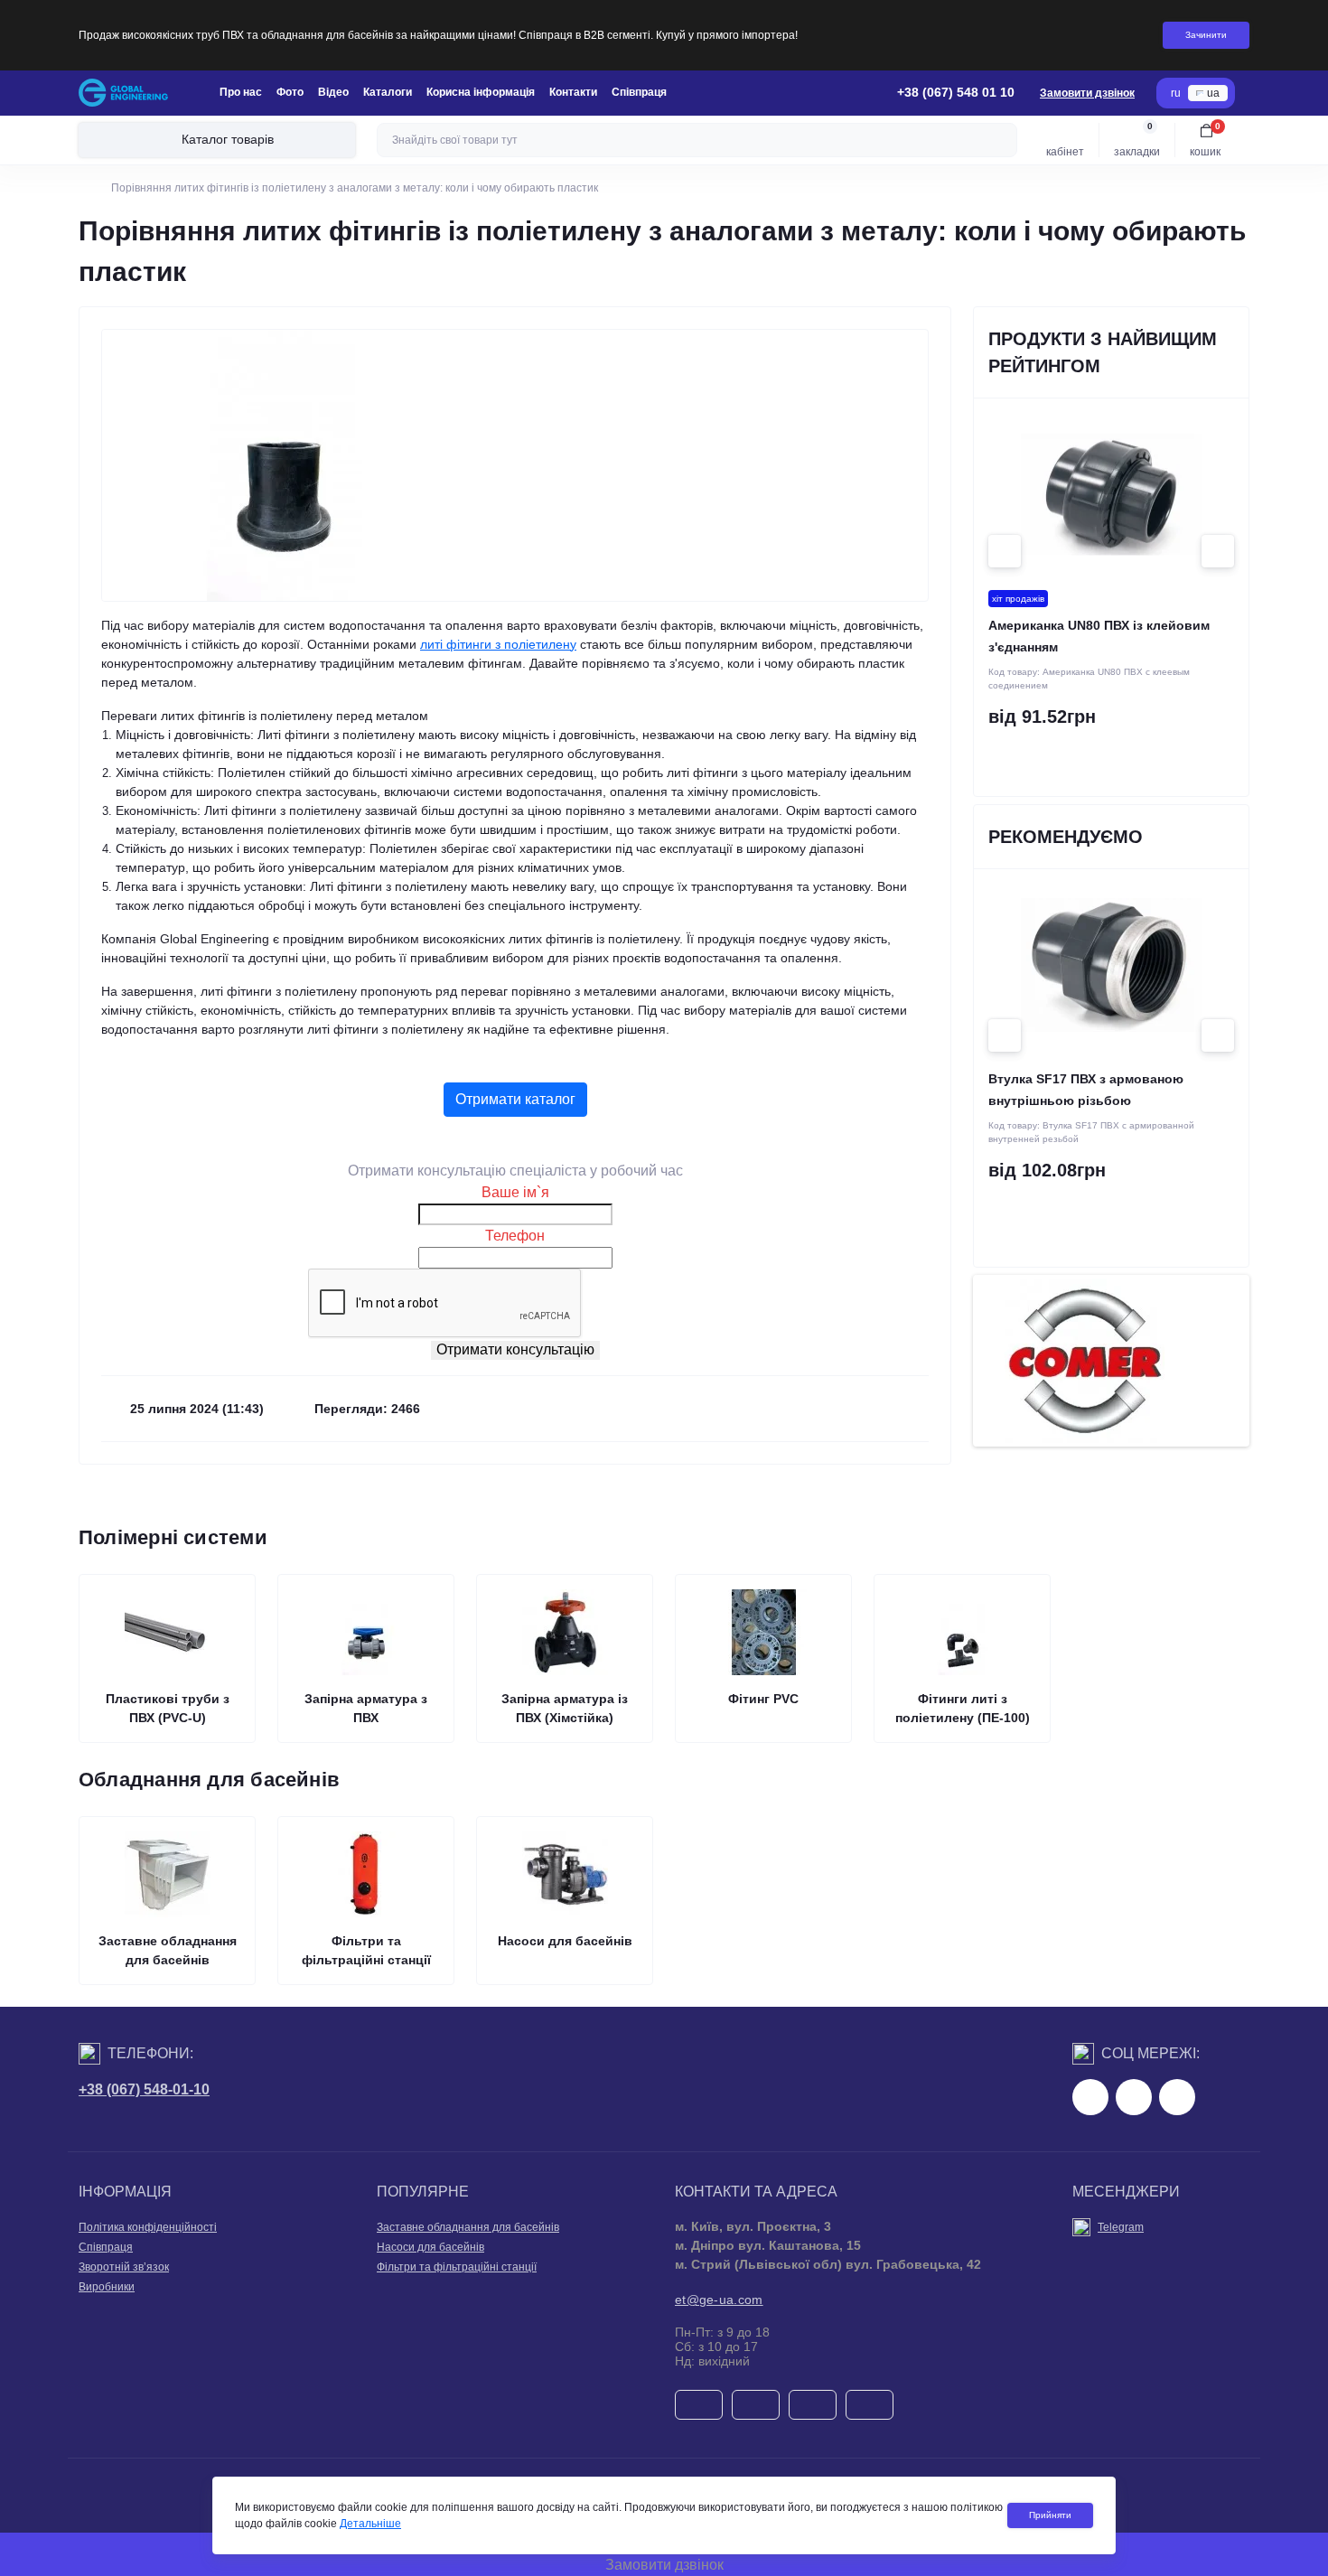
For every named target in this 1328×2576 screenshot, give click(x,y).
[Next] (1218, 551)
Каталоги (388, 92)
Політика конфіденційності (148, 2227)
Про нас (241, 92)
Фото (290, 92)
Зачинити (1206, 35)
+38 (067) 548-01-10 (144, 2089)
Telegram (1121, 2227)
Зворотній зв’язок (124, 2267)
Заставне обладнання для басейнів (468, 2227)
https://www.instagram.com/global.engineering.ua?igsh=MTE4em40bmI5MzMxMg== (1134, 2097)
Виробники (107, 2287)
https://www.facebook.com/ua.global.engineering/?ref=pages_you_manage (1090, 2097)
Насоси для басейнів (430, 2247)
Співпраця (639, 92)
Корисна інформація (481, 92)
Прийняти (1050, 2515)
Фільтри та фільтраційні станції (457, 2267)
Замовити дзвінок (1087, 93)
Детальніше (370, 2524)
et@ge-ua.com (719, 2300)
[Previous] (1005, 551)
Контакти (573, 92)
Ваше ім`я (515, 1192)
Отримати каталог (515, 1099)
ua (1213, 93)
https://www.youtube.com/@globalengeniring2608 (1177, 2097)
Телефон (515, 1236)
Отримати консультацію (515, 1349)
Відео (333, 92)
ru (1176, 93)
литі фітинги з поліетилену (498, 644)
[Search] (1001, 140)
